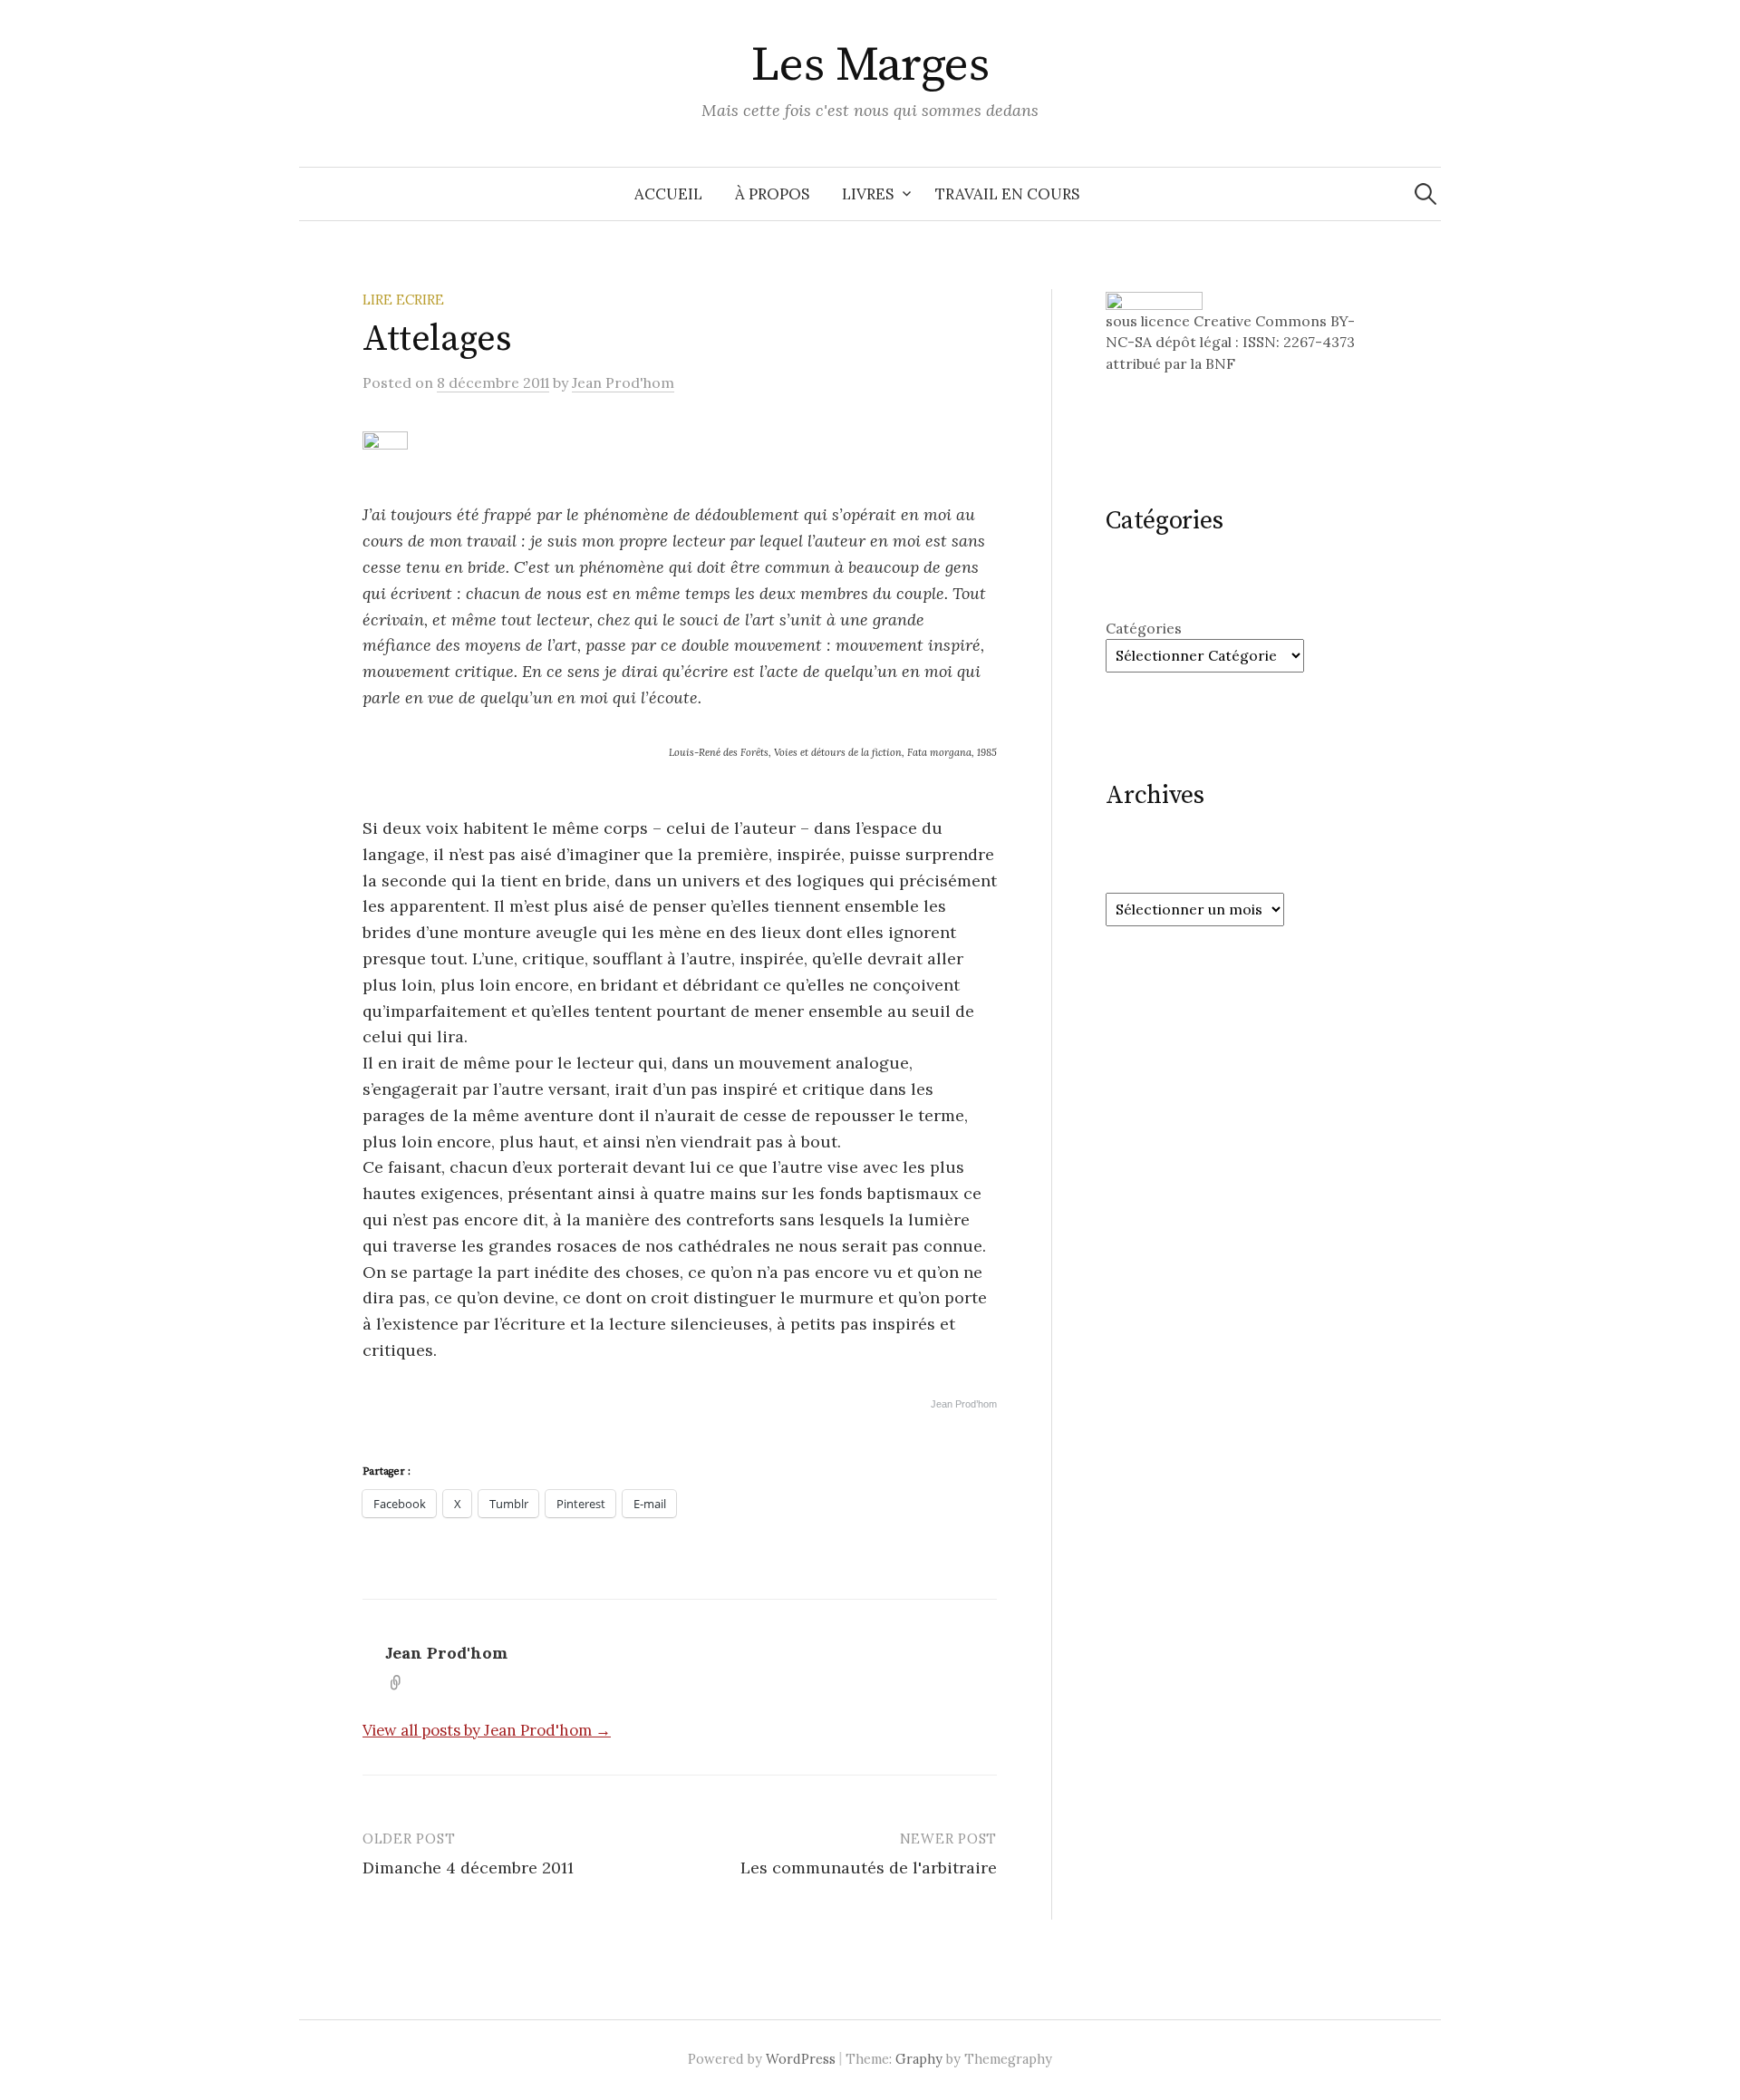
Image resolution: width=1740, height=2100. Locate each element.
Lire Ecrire (403, 300)
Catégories (1144, 628)
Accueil (668, 194)
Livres (868, 194)
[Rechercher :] (1426, 194)
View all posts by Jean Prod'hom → (487, 1730)
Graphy (919, 2059)
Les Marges (870, 65)
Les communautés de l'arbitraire (869, 1868)
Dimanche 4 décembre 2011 (468, 1868)
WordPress (801, 2059)
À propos (772, 194)
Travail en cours (1007, 194)
